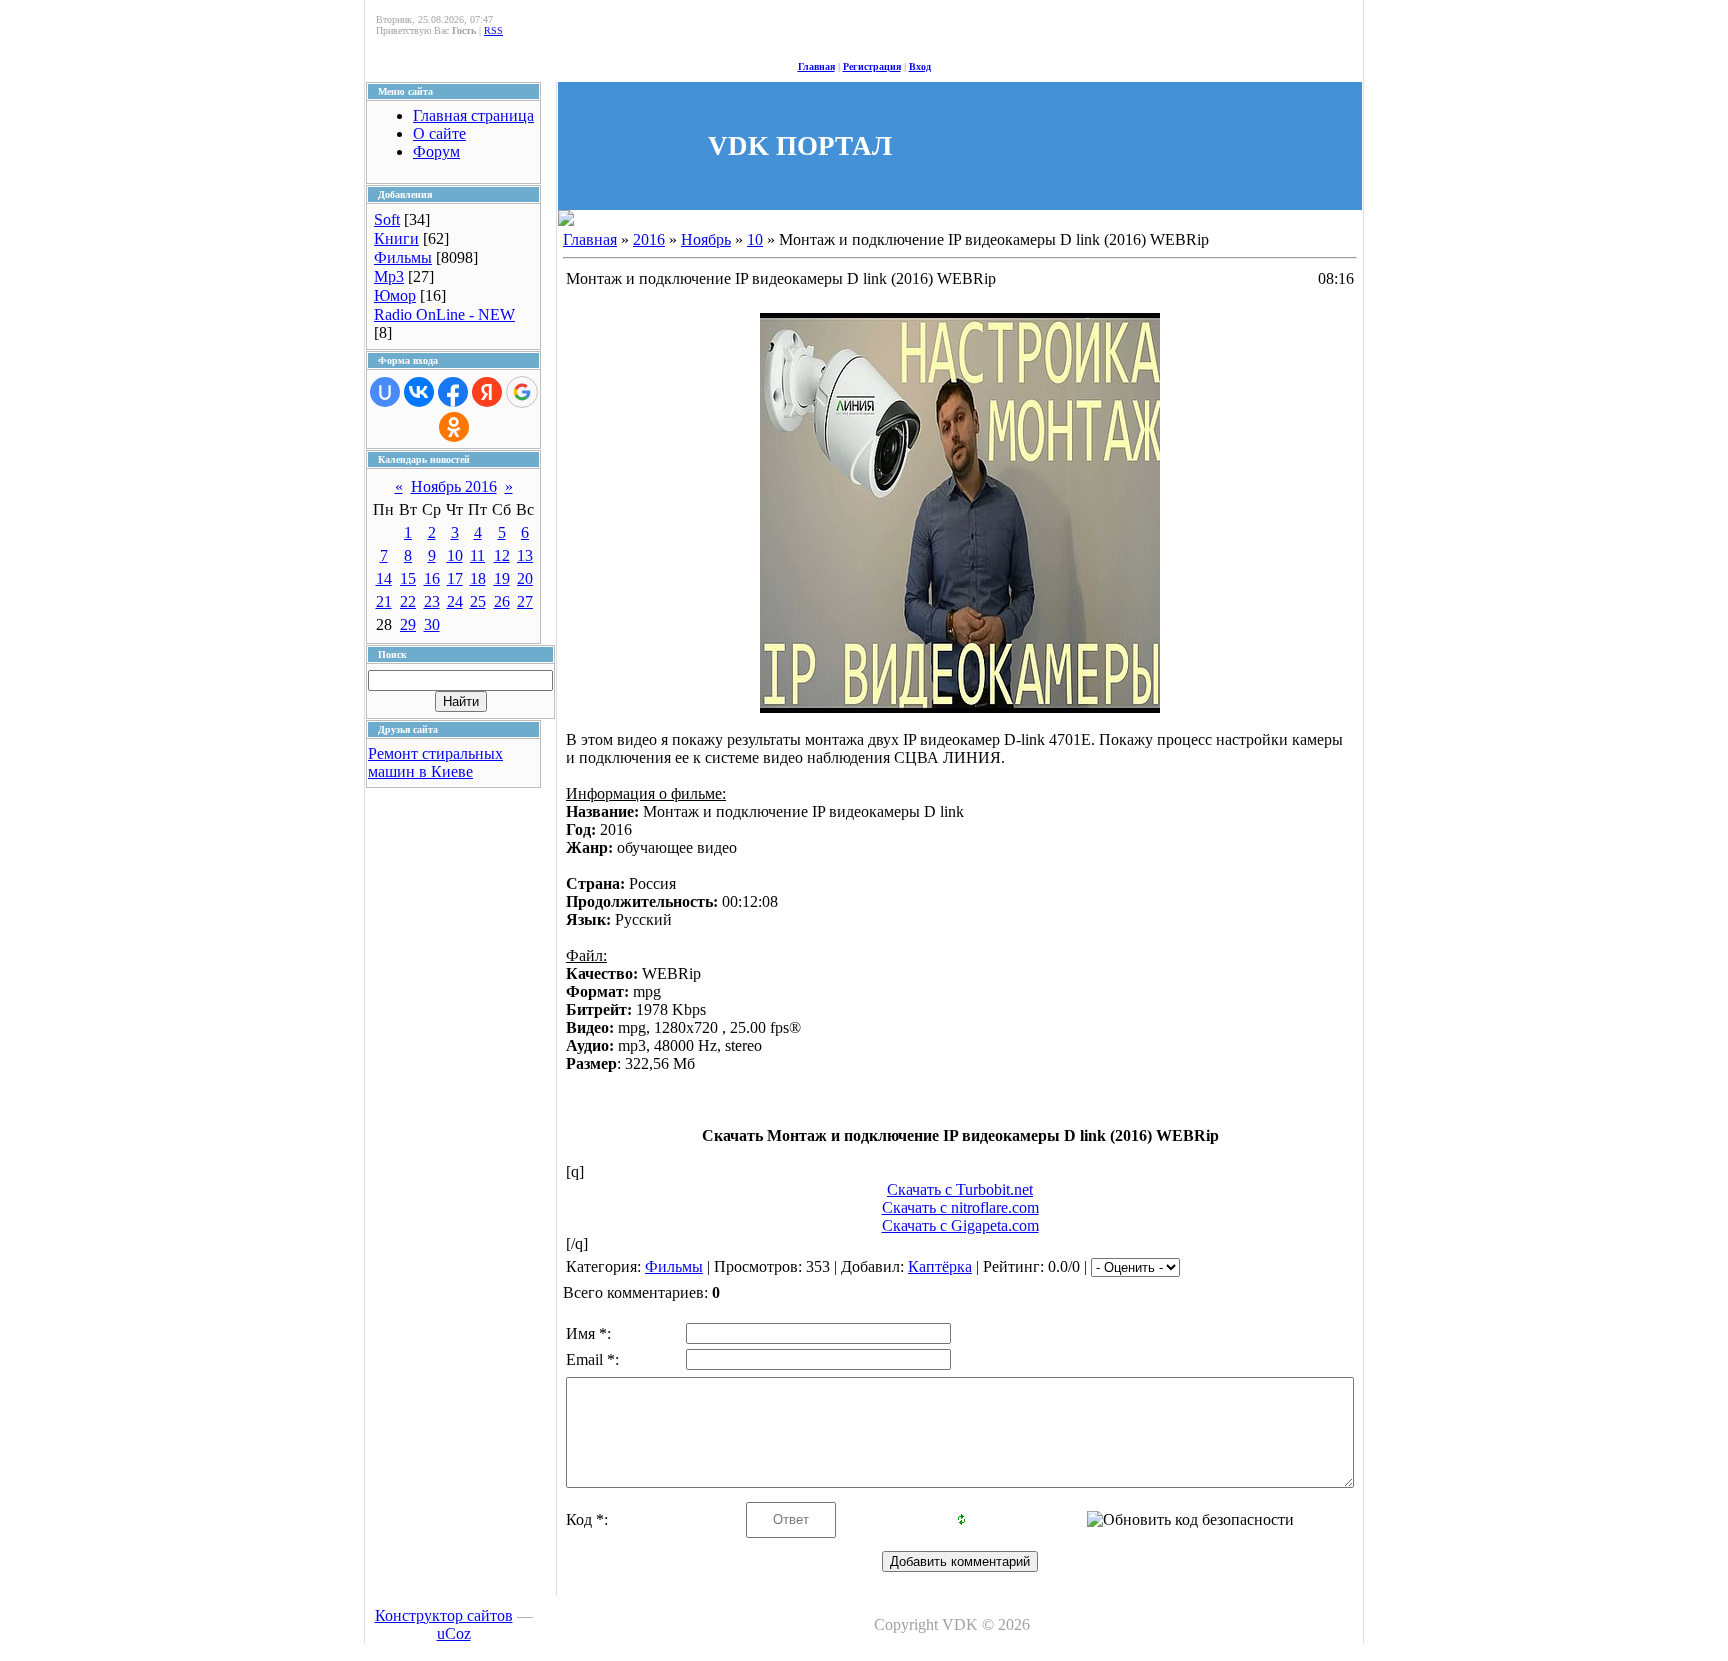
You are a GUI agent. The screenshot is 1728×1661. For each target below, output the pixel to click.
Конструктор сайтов (444, 1615)
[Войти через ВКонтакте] (419, 392)
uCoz (454, 1633)
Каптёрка (940, 1266)
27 (525, 601)
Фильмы (403, 257)
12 (502, 555)
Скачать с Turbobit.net (960, 1189)
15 (408, 578)
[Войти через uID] (385, 392)
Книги (396, 238)
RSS (493, 30)
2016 (649, 239)
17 (455, 578)
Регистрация (872, 66)
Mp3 (389, 276)
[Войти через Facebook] (453, 392)
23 (432, 601)
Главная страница (473, 115)
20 (525, 578)
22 (408, 601)
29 (408, 624)
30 (432, 624)
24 (455, 601)
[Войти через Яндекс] (487, 392)
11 (477, 555)
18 (478, 578)
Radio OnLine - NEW (444, 314)
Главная (816, 66)
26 (502, 601)
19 (502, 578)
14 (384, 578)
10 (455, 555)
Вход (920, 66)
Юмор (395, 295)
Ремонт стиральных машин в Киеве (435, 762)
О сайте (439, 133)
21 (384, 601)
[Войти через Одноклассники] (454, 427)
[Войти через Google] (522, 392)
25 (478, 601)
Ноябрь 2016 (454, 486)
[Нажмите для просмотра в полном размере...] (960, 707)
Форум (436, 151)
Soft (387, 219)
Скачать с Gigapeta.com (960, 1225)
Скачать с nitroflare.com (960, 1207)
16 (432, 578)
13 (525, 555)
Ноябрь (706, 239)
